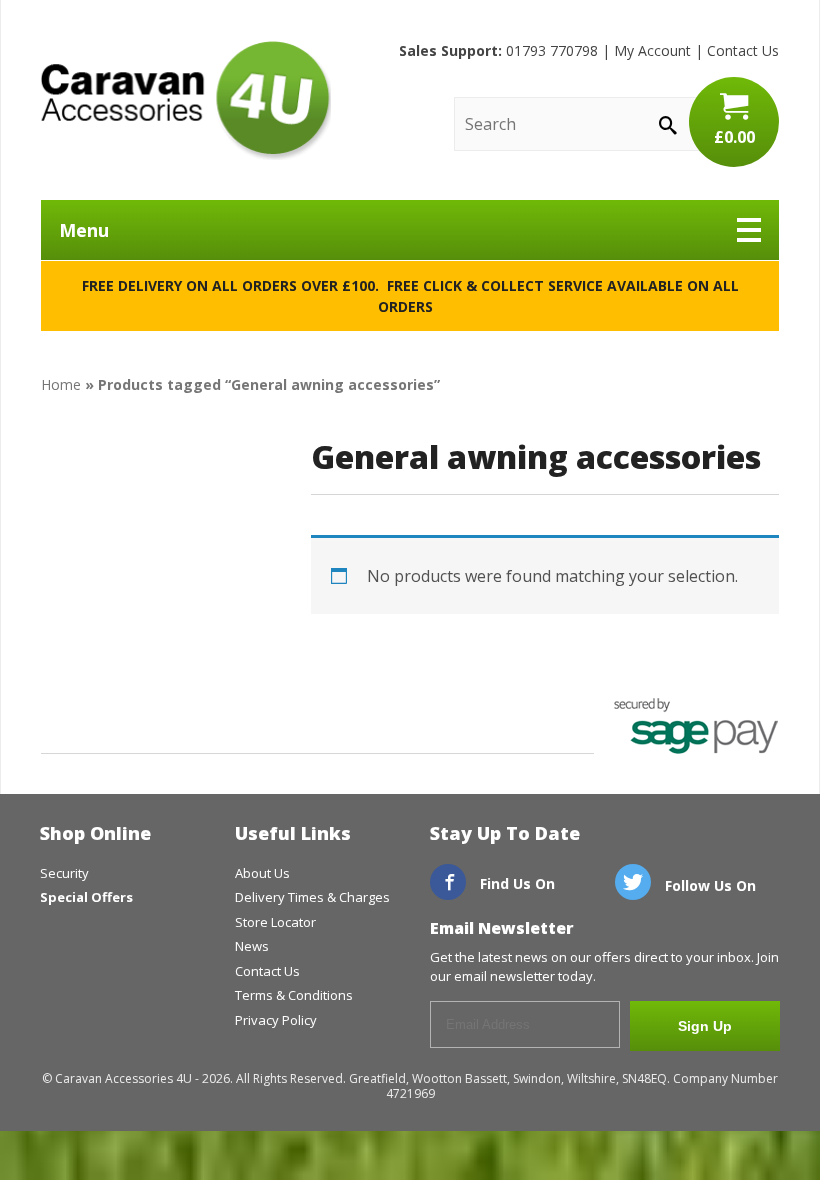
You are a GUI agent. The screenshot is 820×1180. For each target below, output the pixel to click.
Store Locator (275, 922)
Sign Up (705, 1026)
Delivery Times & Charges (312, 897)
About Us (262, 873)
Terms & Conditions (294, 995)
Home (61, 384)
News (252, 946)
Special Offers (86, 897)
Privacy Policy (276, 1020)
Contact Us (743, 50)
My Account (652, 50)
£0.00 (734, 137)
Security (64, 873)
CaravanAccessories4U (186, 100)
